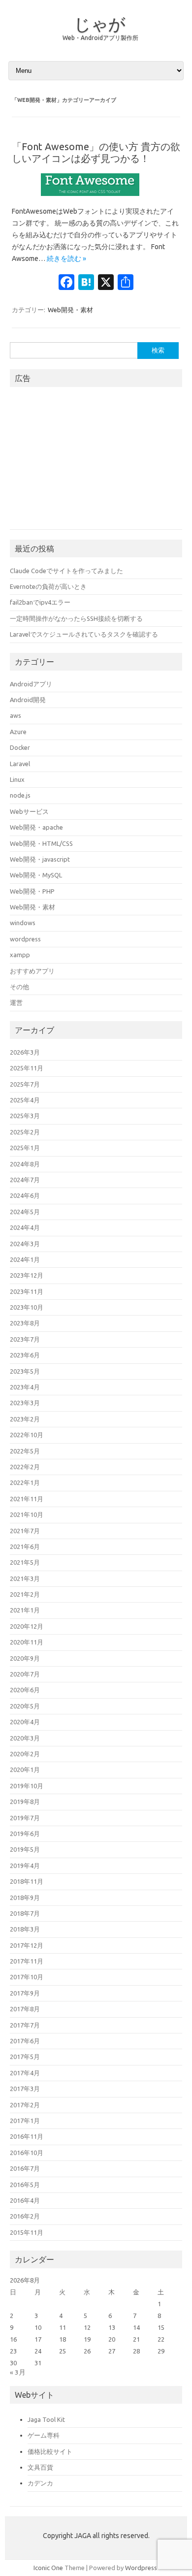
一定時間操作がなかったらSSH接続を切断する (76, 618)
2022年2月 (25, 1467)
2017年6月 (25, 2041)
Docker (20, 747)
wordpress (25, 939)
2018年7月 (25, 1913)
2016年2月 (25, 2216)
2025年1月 (25, 1148)
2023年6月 (25, 1355)
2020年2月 (25, 1754)
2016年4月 (25, 2200)
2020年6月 (25, 1690)
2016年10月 (27, 2153)
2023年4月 (25, 1387)
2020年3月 (25, 1738)
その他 (19, 987)
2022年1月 (25, 1482)
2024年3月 (25, 1244)
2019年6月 (25, 1834)
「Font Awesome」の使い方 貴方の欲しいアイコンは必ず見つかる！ (96, 152)
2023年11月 (27, 1291)
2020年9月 (25, 1658)
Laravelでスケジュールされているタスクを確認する (84, 634)
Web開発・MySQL (36, 875)
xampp (20, 955)
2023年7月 (25, 1339)
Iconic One (48, 2568)
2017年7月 (25, 2025)
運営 (16, 1002)
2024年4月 (25, 1227)
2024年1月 (25, 1259)
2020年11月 (27, 1642)
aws (16, 715)
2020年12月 (27, 1626)
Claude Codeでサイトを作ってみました (66, 571)
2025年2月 (25, 1132)
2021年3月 (25, 1578)
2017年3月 (25, 2089)
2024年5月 (25, 1212)
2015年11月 (27, 2232)
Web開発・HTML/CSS (41, 843)
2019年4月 (25, 1866)
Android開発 (28, 700)
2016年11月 (27, 2136)
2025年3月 (25, 1116)
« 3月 (18, 2372)
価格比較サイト (50, 2451)
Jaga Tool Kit (46, 2419)
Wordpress (141, 2568)
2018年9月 (25, 1898)
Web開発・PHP (32, 891)
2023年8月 (25, 1323)
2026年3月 (25, 1052)
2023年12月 (27, 1275)
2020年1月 (25, 1770)
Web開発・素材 (70, 310)
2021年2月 (25, 1594)
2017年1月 (25, 2121)
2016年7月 (25, 2168)
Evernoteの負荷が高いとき (48, 586)
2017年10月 (27, 1977)
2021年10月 (27, 1514)
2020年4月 (25, 1722)
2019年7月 (25, 1818)
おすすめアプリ (32, 971)
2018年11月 (27, 1881)
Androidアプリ (31, 684)
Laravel (20, 764)
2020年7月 (25, 1674)
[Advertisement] (84, 462)
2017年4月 (25, 2073)
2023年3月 (25, 1403)
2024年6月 (25, 1195)
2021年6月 (25, 1546)
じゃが (100, 24)
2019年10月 (27, 1786)
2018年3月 (25, 1929)
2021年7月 (25, 1531)
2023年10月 (27, 1307)
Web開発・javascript (40, 859)
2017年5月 (25, 2057)
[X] (106, 283)
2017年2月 (25, 2105)
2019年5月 (25, 1849)
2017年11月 (27, 1961)
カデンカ (40, 2483)
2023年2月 (25, 1419)
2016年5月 (25, 2185)
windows (23, 923)
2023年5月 (25, 1371)
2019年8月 (25, 1802)
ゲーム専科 (44, 2435)
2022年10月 (27, 1435)
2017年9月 (25, 1993)
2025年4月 (25, 1100)
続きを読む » (66, 258)
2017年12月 (27, 1945)
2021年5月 (25, 1562)
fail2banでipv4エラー (40, 602)
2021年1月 (25, 1610)
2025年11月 (27, 1068)
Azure (18, 732)
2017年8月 (25, 2009)
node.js (20, 795)
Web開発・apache (36, 827)
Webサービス (29, 811)
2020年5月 (25, 1706)
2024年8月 (25, 1164)
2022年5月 (25, 1451)
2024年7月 (25, 1180)
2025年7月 (25, 1084)
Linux (17, 779)
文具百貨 (40, 2467)
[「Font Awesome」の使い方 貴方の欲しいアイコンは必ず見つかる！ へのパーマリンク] (96, 199)
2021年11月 (27, 1499)
